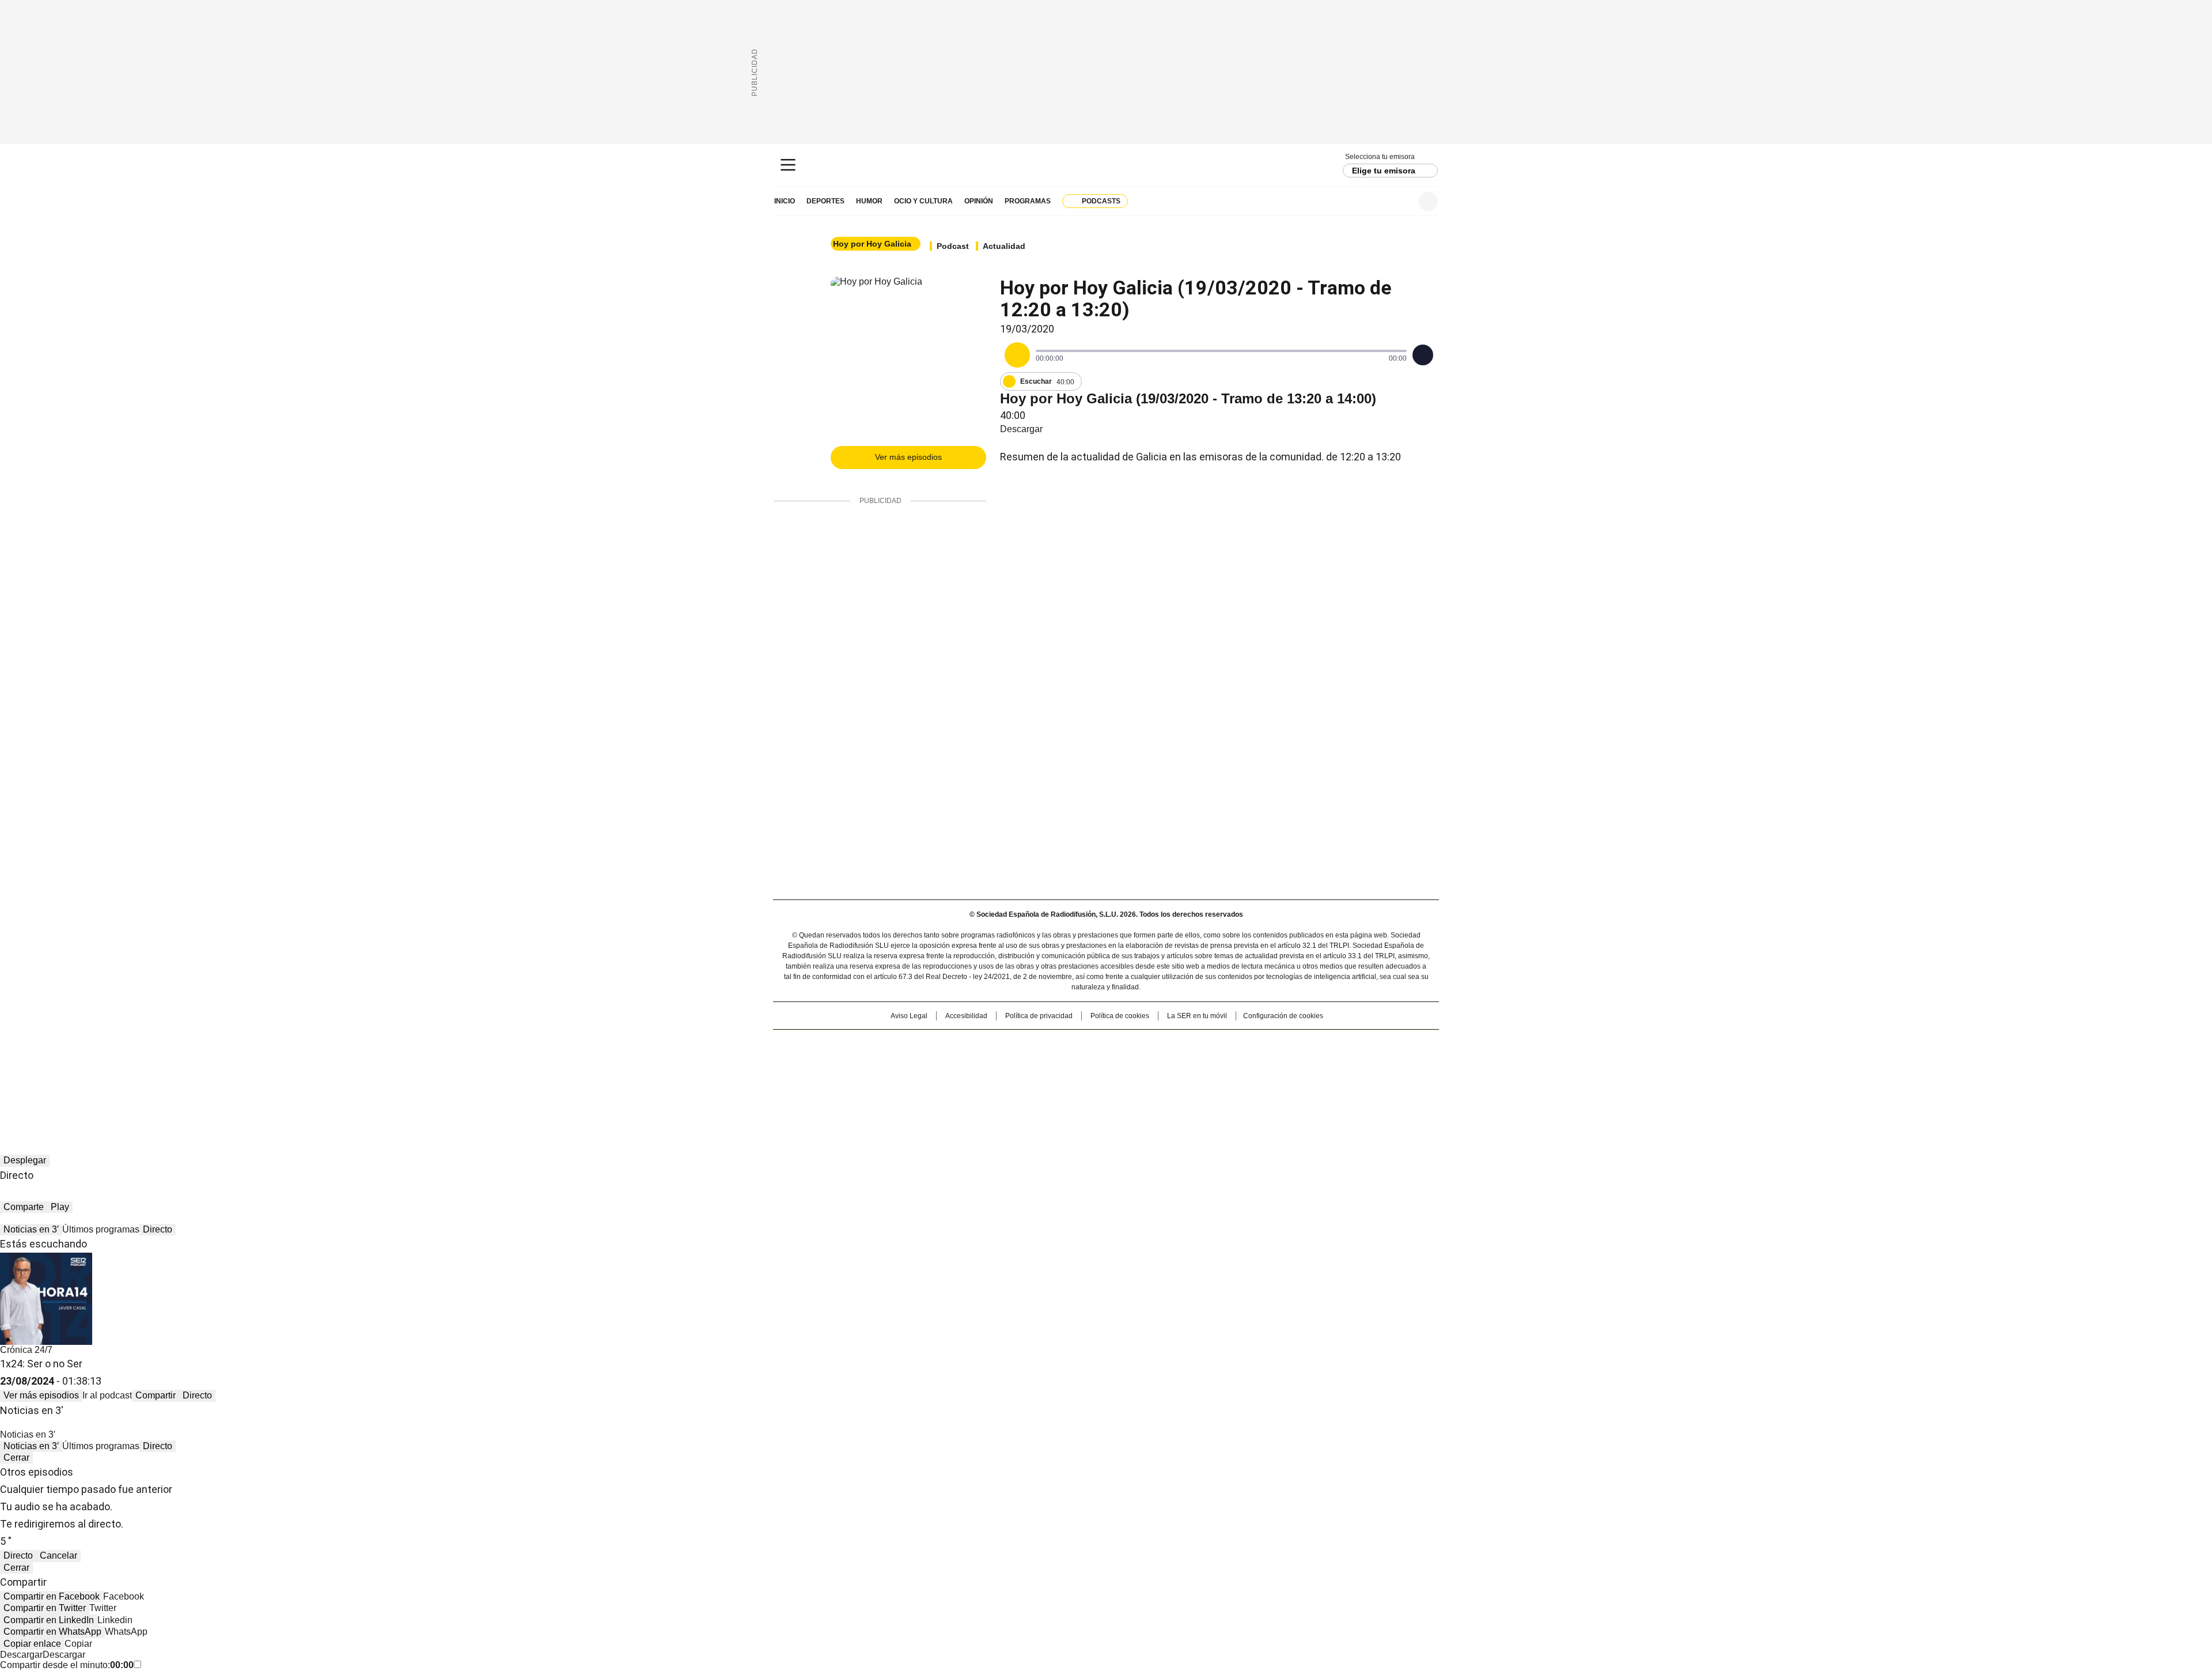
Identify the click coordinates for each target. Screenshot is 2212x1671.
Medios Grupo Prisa (872, 1083)
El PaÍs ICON (1127, 1079)
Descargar (1021, 429)
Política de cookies (1120, 1016)
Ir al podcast (107, 1395)
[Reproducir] (1017, 355)
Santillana (1075, 1044)
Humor (869, 201)
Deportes (825, 201)
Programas (1028, 201)
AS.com (1234, 1044)
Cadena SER (1106, 165)
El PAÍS (970, 1044)
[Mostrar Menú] (788, 165)
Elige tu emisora (1384, 171)
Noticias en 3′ (31, 1229)
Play (60, 1207)
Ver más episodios (908, 457)
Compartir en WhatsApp (52, 1632)
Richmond (966, 1079)
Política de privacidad (1039, 1016)
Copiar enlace (32, 1644)
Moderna (1024, 1079)
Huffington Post (987, 1063)
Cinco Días (1129, 1063)
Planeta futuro (1261, 1063)
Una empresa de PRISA (872, 1055)
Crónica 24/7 (26, 1350)
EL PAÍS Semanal (1213, 1063)
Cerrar (16, 1458)
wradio (1084, 1063)
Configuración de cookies (1283, 1016)
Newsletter (1400, 201)
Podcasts (1101, 201)
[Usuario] (1428, 201)
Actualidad (1004, 246)
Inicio (785, 201)
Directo (158, 1229)
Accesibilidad (966, 1016)
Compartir (156, 1395)
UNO (1048, 1063)
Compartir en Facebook (52, 1596)
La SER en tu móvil (1197, 1016)
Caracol (1314, 1044)
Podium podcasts (1078, 1079)
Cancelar (58, 1555)
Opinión (979, 201)
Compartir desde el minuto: (67, 1665)
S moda (1177, 1079)
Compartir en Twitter (45, 1608)
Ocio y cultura (923, 201)
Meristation (1285, 1079)
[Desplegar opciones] (1423, 355)
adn (1272, 1044)
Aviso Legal (909, 1016)
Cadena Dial (1171, 1063)
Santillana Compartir (1139, 1044)
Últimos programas (101, 1229)
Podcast (953, 246)
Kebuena (1309, 1063)
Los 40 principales (1021, 1044)
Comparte (24, 1207)
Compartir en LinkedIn (49, 1620)
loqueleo (1228, 1079)
